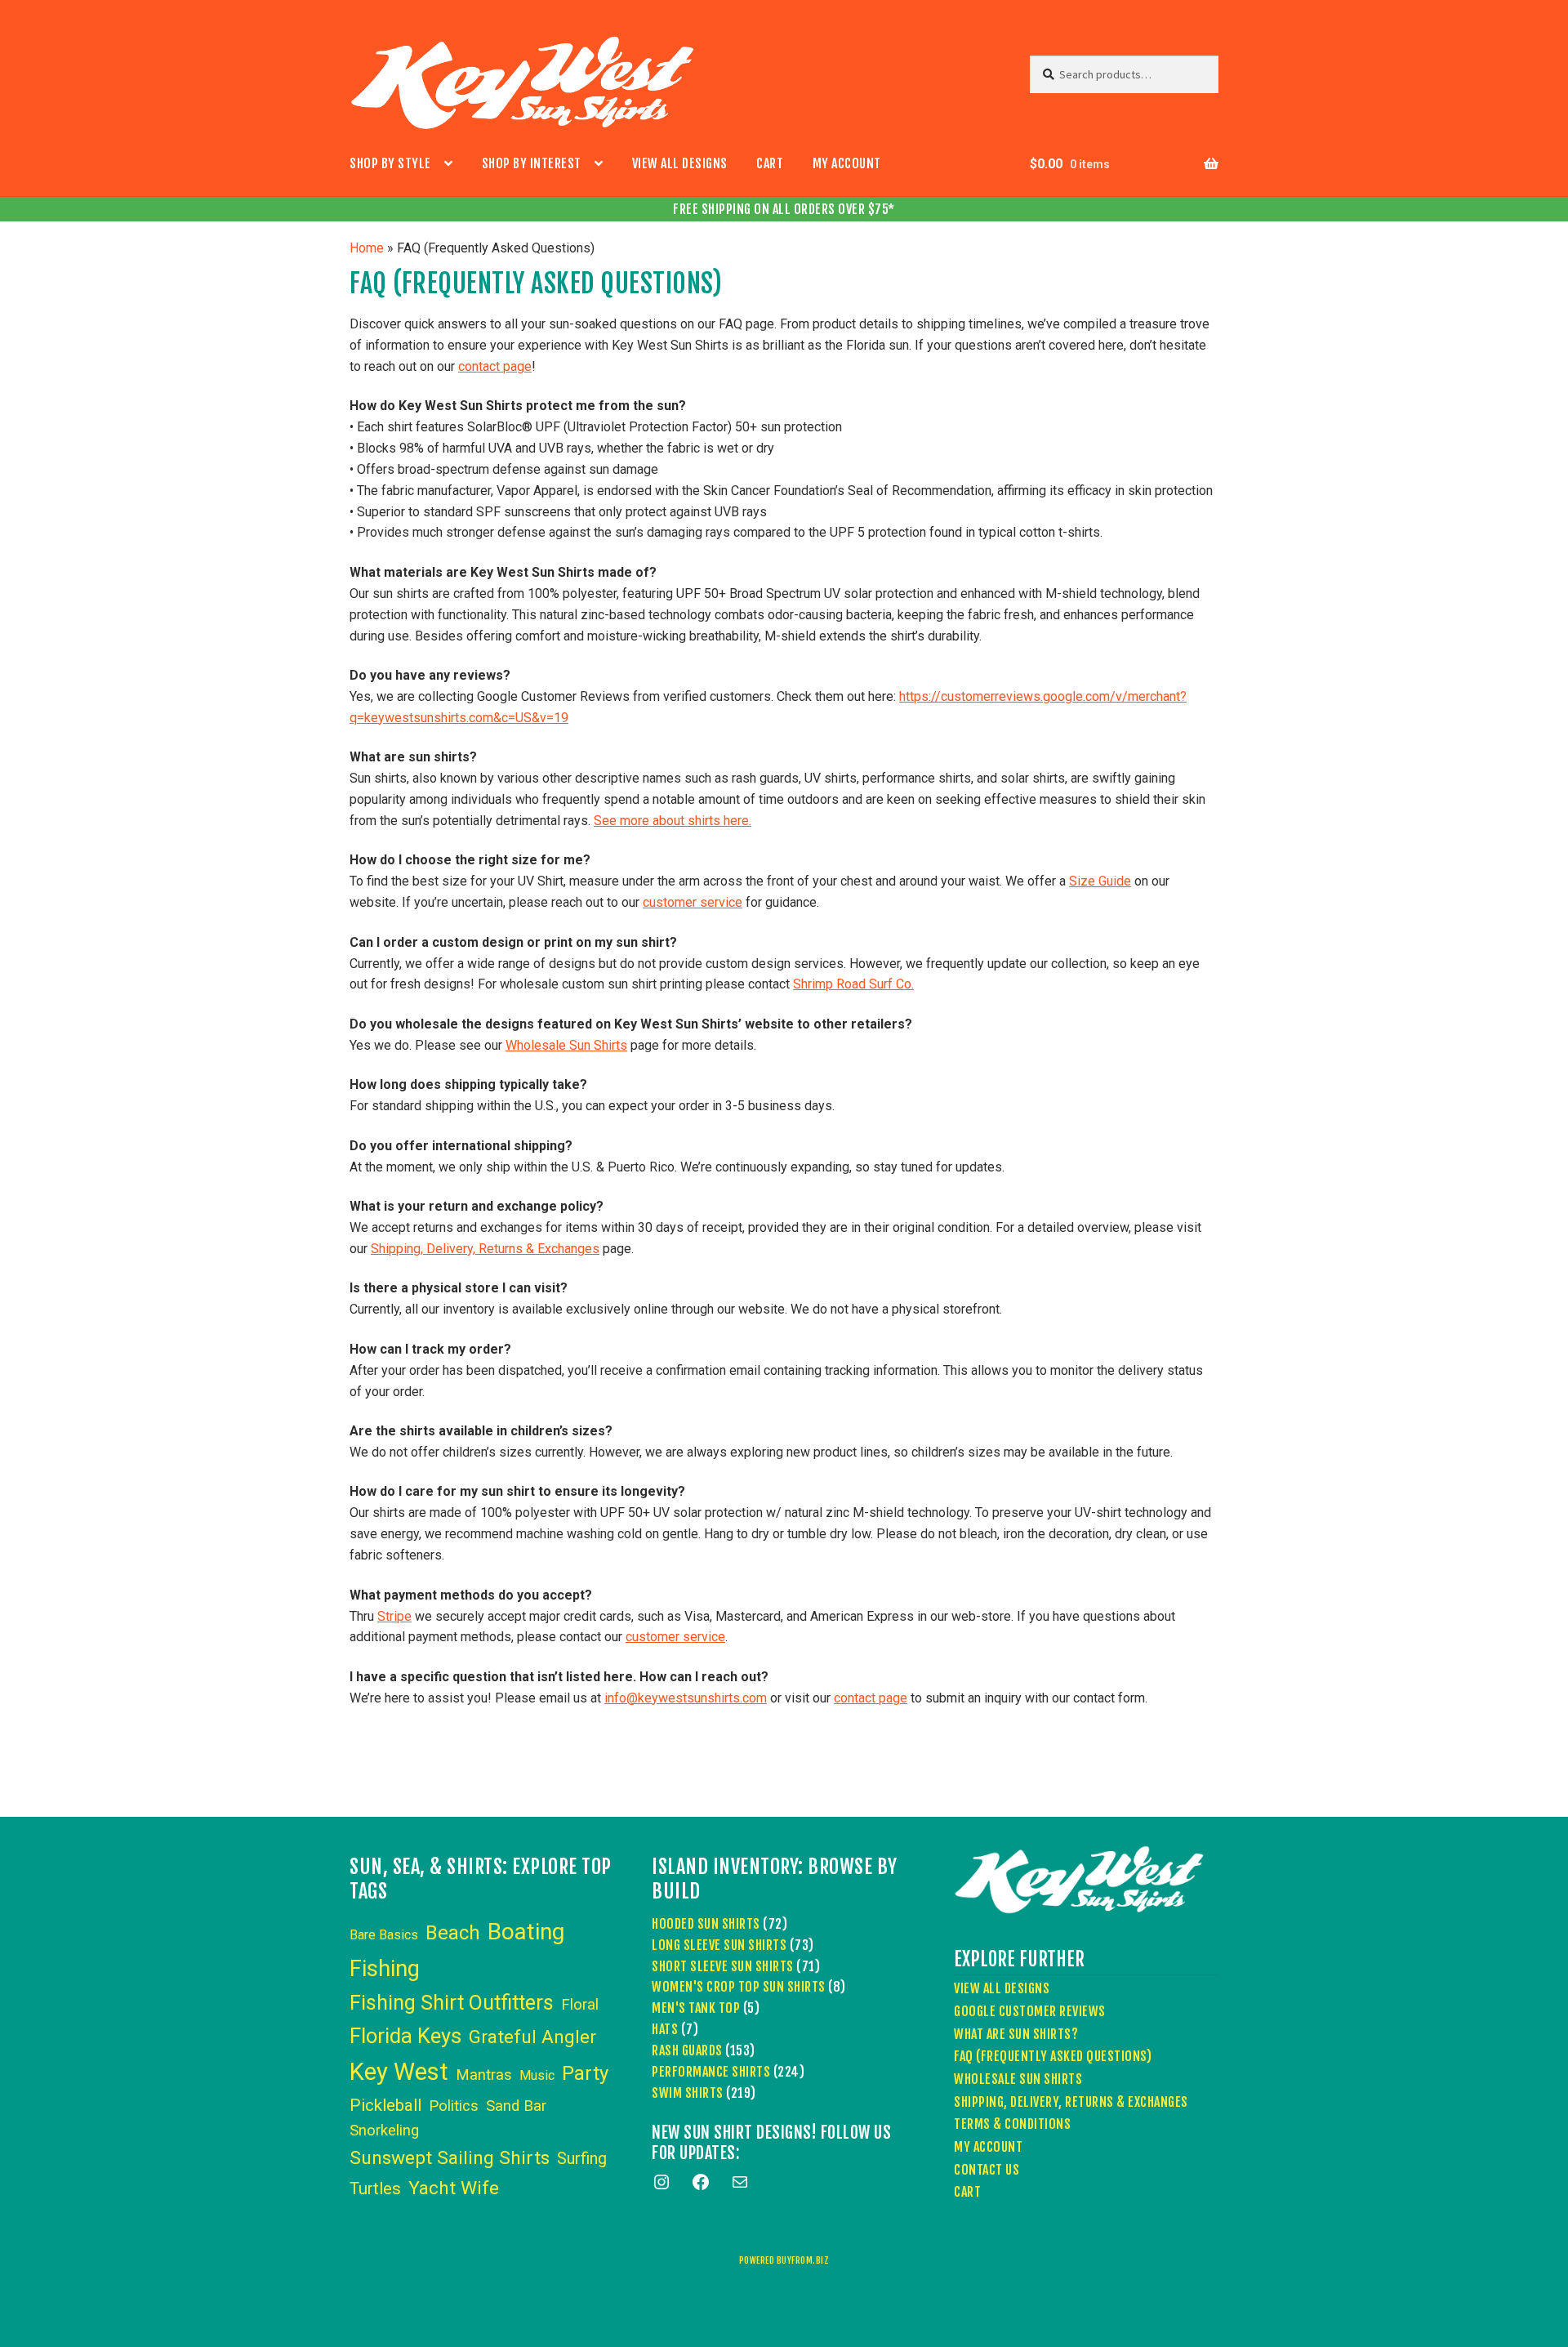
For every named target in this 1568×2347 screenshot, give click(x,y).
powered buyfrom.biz (784, 2260)
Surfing (582, 2158)
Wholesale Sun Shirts (566, 1045)
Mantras (484, 2075)
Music (537, 2075)
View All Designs (680, 163)
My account (847, 163)
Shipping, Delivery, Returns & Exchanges (485, 1249)
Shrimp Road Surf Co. (853, 984)
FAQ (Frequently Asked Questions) (1053, 2056)
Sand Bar (516, 2106)
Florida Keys (405, 2036)
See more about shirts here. (673, 821)
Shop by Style (390, 163)
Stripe (394, 1616)
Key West (399, 2072)
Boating (526, 1932)
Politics (454, 2106)
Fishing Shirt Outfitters (452, 2003)
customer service (693, 902)
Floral (580, 2005)
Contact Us (987, 2170)
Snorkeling (384, 2131)
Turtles (375, 2189)
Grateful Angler (532, 2037)
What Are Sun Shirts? (1016, 2034)
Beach (453, 1933)
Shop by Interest (532, 163)
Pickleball (385, 2105)
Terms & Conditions (1012, 2124)
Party (585, 2073)
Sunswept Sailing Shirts (450, 2158)
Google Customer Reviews (1030, 2011)
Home (367, 248)
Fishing (385, 1969)
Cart (770, 163)
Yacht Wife (454, 2188)
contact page (495, 366)
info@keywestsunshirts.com (686, 1698)
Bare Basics (384, 1935)
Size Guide (1100, 881)
